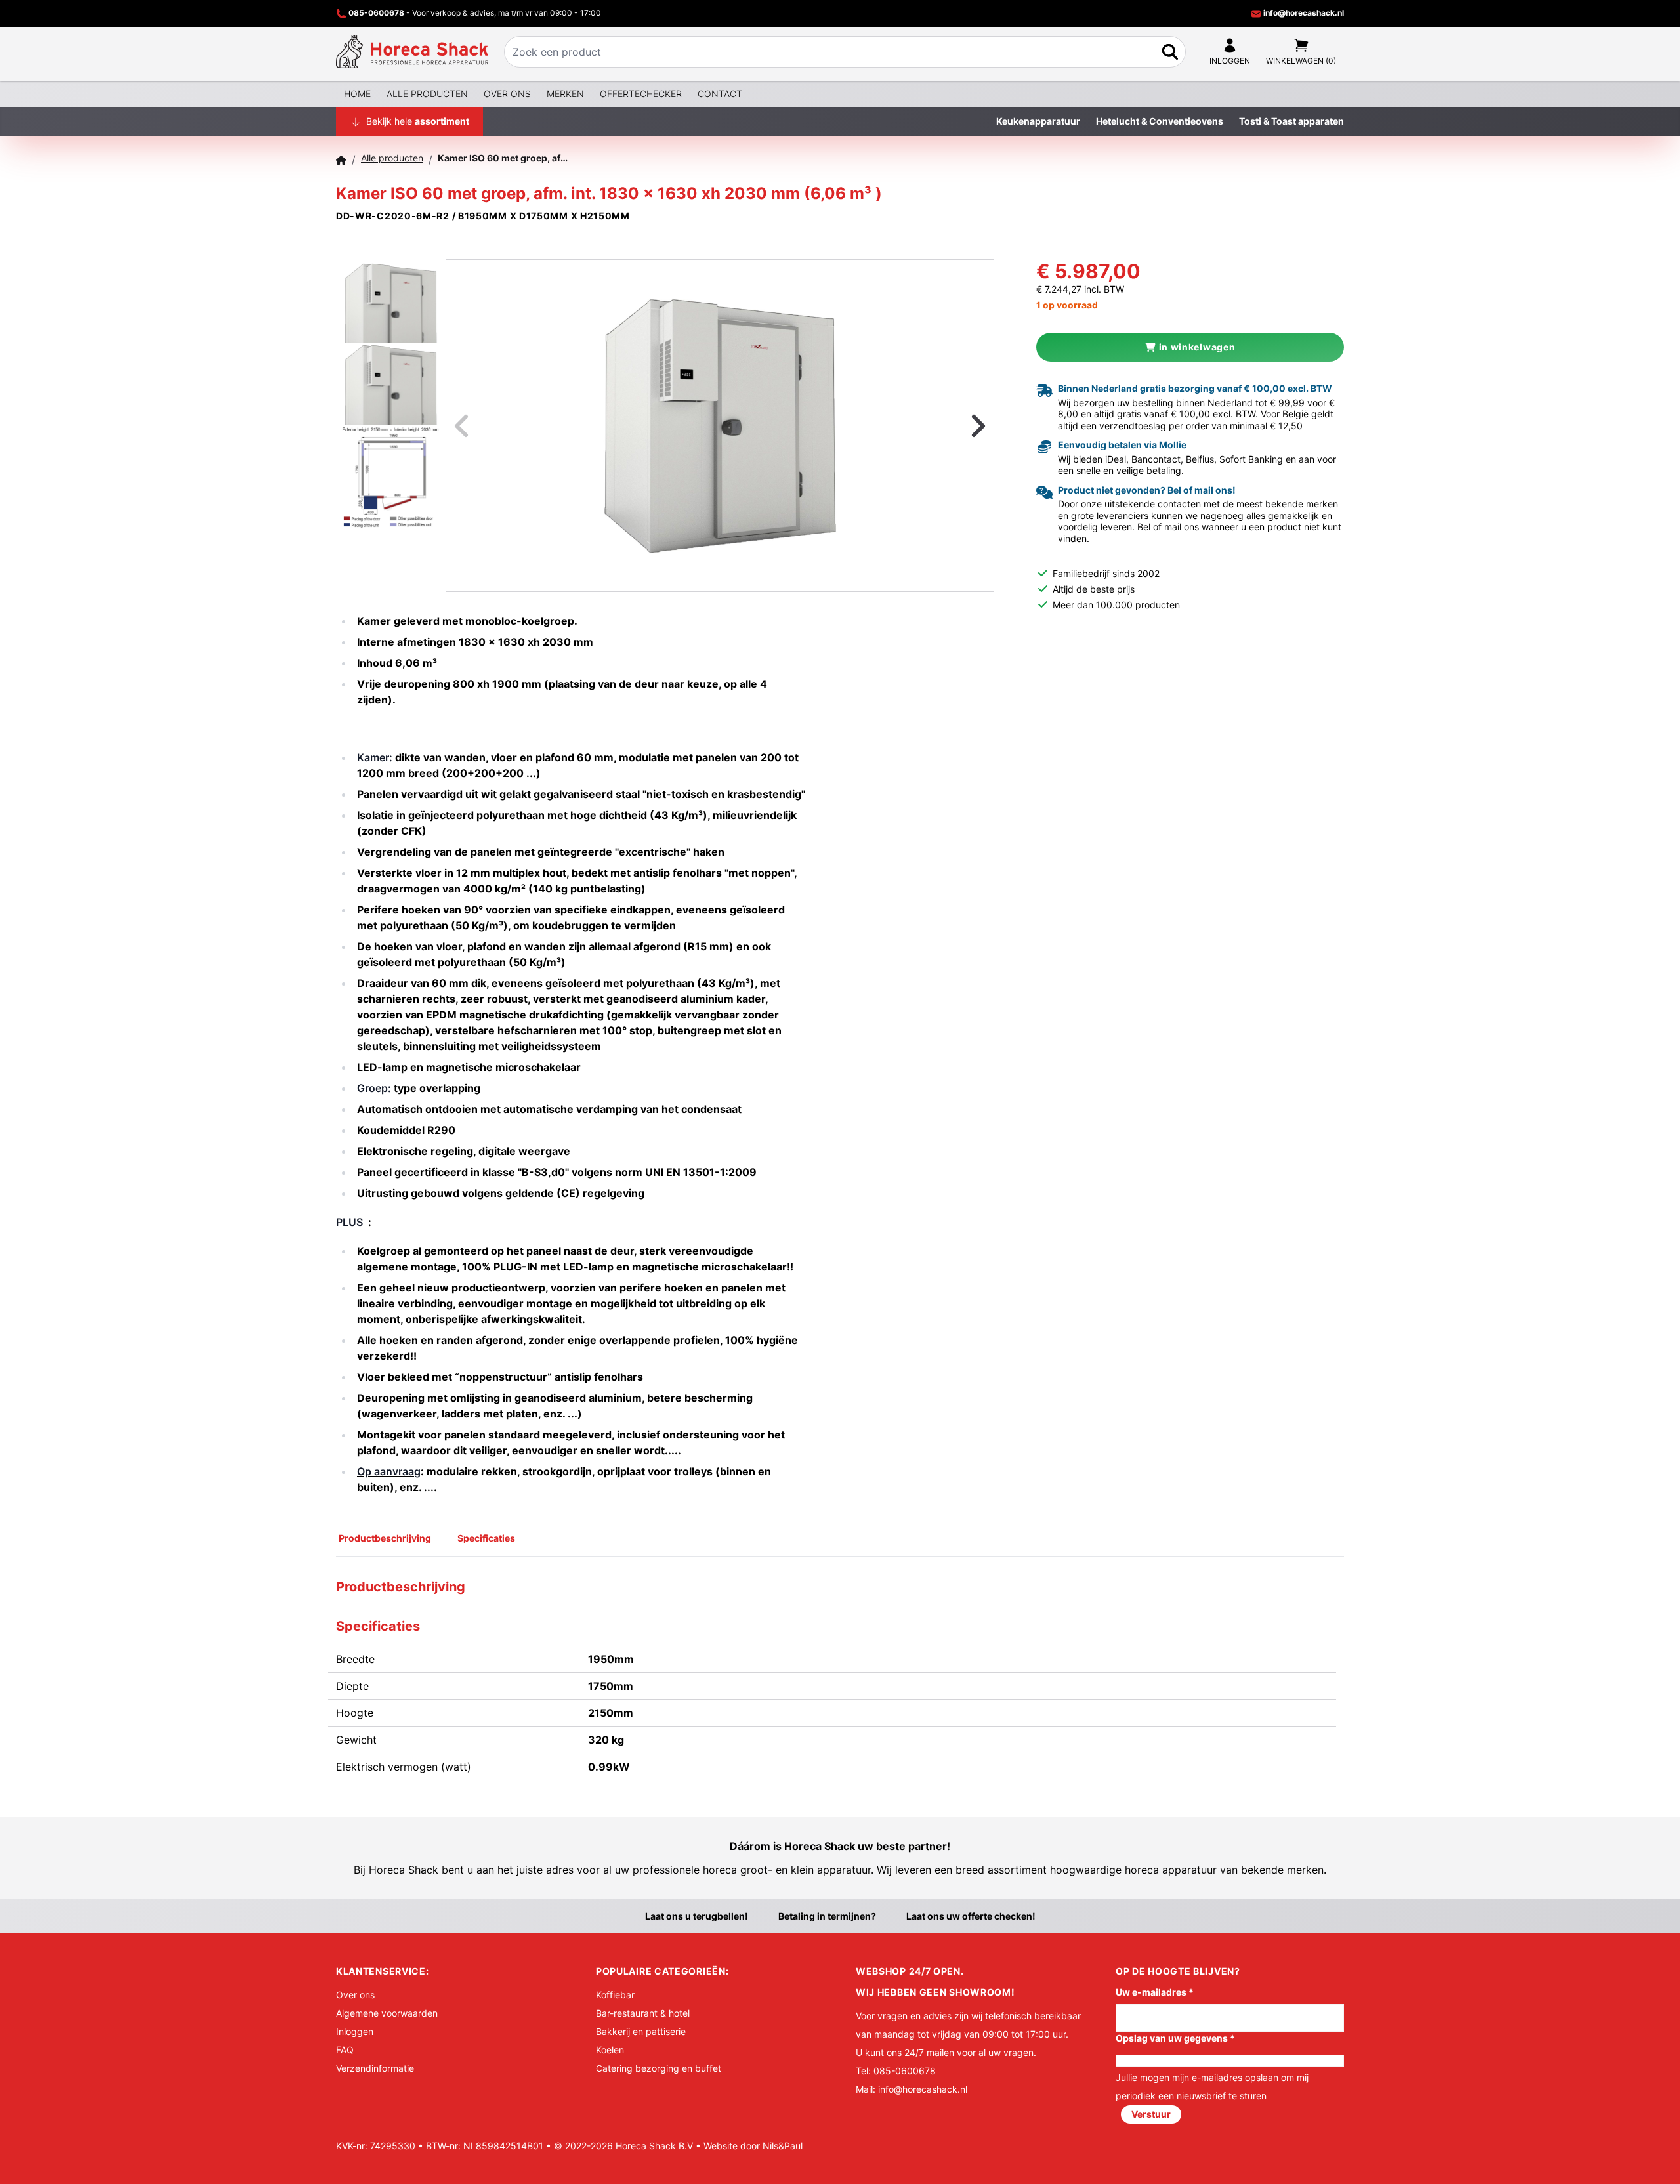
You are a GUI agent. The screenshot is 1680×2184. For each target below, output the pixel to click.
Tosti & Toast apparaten (1291, 121)
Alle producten (427, 94)
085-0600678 (376, 13)
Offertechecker (641, 94)
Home (357, 94)
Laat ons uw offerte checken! (971, 1916)
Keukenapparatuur (1038, 121)
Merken (565, 94)
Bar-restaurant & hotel (643, 2013)
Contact (720, 94)
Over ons (507, 94)
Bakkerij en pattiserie (641, 2031)
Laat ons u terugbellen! (697, 1916)
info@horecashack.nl (1303, 13)
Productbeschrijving (385, 1538)
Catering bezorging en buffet (659, 2068)
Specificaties (486, 1538)
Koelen (610, 2050)
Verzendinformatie (375, 2068)
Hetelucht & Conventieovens (1160, 121)
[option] (720, 426)
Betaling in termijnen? (827, 1916)
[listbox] (720, 426)
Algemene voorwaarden (387, 2013)
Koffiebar (615, 1995)
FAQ (345, 2050)
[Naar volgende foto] (962, 426)
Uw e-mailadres (1155, 1992)
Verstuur (1151, 2114)
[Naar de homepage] (412, 52)
